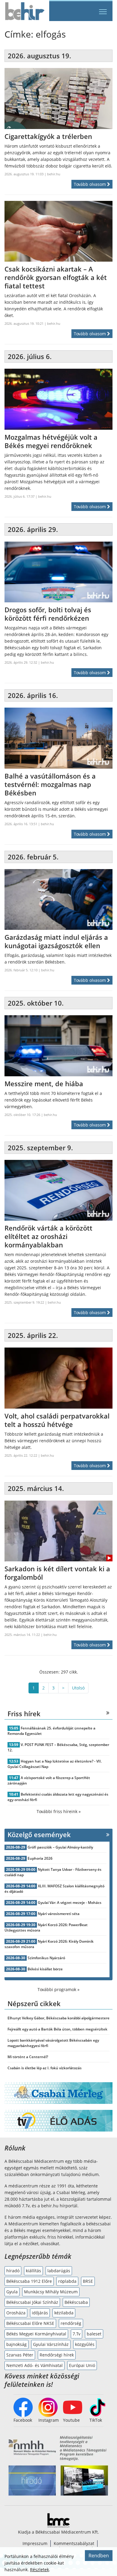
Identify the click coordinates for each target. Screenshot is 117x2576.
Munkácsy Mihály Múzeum (51, 2292)
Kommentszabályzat (74, 2543)
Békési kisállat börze (45, 1969)
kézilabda (64, 2313)
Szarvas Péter (20, 2355)
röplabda (67, 2281)
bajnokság (16, 2344)
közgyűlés (85, 2344)
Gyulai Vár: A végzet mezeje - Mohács (70, 1903)
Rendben (99, 2556)
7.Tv (76, 2334)
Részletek (39, 2570)
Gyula (12, 2292)
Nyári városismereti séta (59, 1914)
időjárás (40, 2313)
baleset (94, 2334)
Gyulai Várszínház (51, 2344)
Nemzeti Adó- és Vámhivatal (34, 2365)
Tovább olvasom (90, 184)
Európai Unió (82, 2365)
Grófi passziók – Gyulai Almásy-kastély (60, 1847)
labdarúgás (59, 2271)
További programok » (58, 1989)
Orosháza (16, 2313)
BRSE (88, 2281)
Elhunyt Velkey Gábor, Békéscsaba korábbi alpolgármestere (58, 2018)
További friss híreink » (59, 1811)
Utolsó (78, 1688)
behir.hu (54, 174)
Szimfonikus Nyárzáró (46, 1958)
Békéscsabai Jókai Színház (32, 2302)
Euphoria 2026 (40, 1858)
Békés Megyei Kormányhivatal (36, 2334)
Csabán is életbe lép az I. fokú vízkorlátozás (45, 2068)
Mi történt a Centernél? (28, 2057)
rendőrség (71, 2323)
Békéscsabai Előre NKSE (30, 2323)
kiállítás (33, 2271)
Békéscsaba (76, 2302)
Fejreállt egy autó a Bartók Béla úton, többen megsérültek (57, 2029)
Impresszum (35, 2543)
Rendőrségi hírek (57, 2355)
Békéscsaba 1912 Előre (29, 2281)
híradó (13, 2271)
